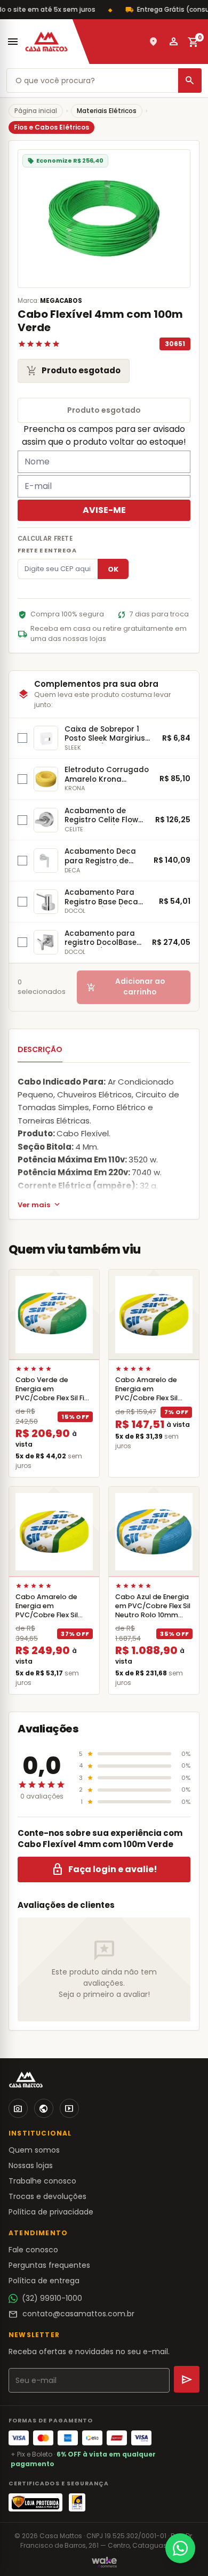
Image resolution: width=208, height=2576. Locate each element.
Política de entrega (44, 2281)
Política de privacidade (51, 2212)
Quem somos (34, 2150)
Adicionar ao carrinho (126, 987)
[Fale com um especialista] (180, 2548)
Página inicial (36, 111)
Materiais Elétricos (107, 111)
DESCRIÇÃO (40, 1049)
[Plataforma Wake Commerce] (104, 2562)
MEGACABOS (61, 301)
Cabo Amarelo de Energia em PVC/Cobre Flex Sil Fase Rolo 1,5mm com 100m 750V (152, 1398)
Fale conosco (33, 2250)
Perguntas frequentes (49, 2265)
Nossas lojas (31, 2165)
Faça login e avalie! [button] (104, 1869)
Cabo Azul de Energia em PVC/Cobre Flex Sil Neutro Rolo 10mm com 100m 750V (153, 1611)
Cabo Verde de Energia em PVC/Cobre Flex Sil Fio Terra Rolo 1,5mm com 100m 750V (54, 1398)
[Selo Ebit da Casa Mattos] (77, 2502)
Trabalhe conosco (42, 2181)
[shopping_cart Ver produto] (54, 1315)
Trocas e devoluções (47, 2196)
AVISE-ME (104, 510)
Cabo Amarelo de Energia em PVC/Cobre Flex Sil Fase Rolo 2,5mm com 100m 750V (53, 1615)
